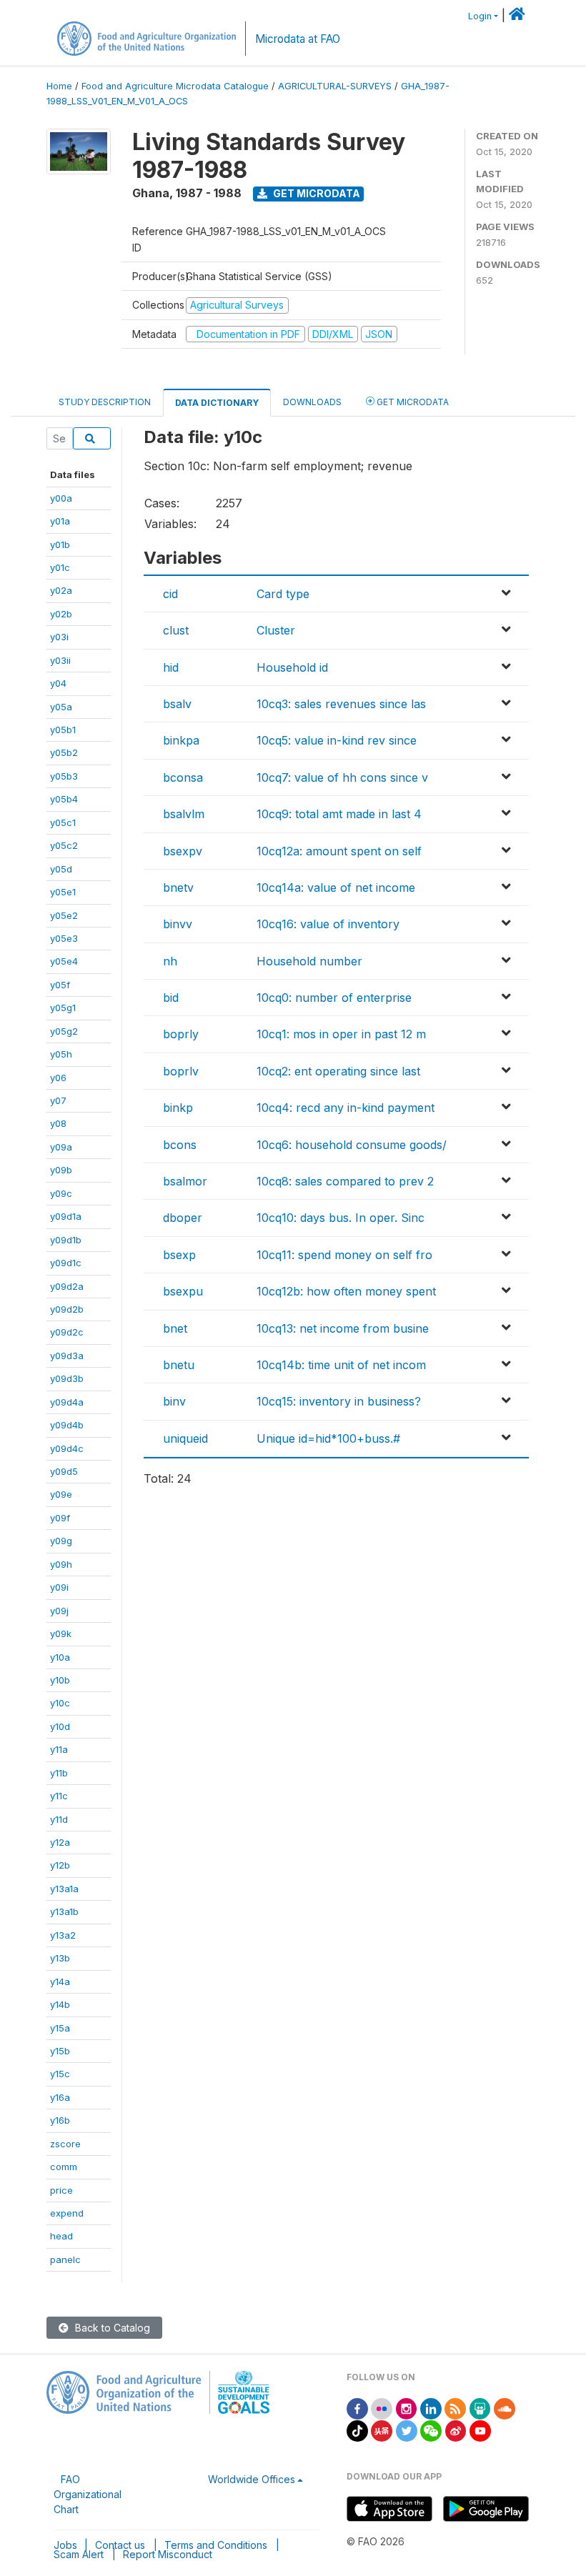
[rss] (455, 2408)
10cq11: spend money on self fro (344, 1255)
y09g (61, 1541)
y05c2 (64, 845)
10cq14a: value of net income (336, 887)
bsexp (179, 1255)
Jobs (65, 2545)
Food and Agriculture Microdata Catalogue (175, 86)
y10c (60, 1703)
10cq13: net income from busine (343, 1328)
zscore (65, 2144)
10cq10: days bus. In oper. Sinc (341, 1218)
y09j (59, 1611)
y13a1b (64, 1911)
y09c (61, 1193)
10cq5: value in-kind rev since (337, 740)
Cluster (276, 630)
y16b (60, 2120)
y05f (60, 985)
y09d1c (66, 1263)
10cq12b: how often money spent (346, 1291)
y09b (61, 1170)
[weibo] (456, 2430)
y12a (60, 1842)
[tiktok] (357, 2430)
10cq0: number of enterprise (334, 998)
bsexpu (183, 1291)
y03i (59, 637)
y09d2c (67, 1332)
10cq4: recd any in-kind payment (346, 1108)
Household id (292, 667)
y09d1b (66, 1240)
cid (170, 594)
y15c (60, 2074)
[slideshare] (480, 2408)
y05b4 (64, 799)
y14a (60, 1981)
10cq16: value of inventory (328, 924)
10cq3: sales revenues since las (341, 704)
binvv (178, 924)
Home (59, 86)
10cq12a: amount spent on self (339, 851)
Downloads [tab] (312, 402)
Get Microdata (316, 193)
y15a (60, 2028)
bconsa (183, 777)
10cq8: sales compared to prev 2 (345, 1181)
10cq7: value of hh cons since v (342, 777)
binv (174, 1401)
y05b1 (63, 730)
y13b (60, 1958)
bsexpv (183, 851)
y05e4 (64, 961)
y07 (58, 1100)
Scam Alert (79, 2554)
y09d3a (67, 1356)
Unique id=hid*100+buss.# (328, 1438)
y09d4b (67, 1425)
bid (171, 998)
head (61, 2236)
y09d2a (67, 1286)
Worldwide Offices (252, 2479)
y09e (61, 1494)
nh (170, 961)
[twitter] (407, 2430)
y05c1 (63, 822)
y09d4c (67, 1448)
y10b (60, 1680)
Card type (283, 594)
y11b (59, 1773)
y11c (59, 1796)
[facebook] (357, 2408)
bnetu (179, 1365)
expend (67, 2213)
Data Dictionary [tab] (217, 403)
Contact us (120, 2545)
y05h (61, 1054)
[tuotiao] (382, 2430)
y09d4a (67, 1402)
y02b (61, 614)
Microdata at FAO (298, 39)
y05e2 (64, 915)
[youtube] (480, 2430)
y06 (58, 1078)
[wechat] (431, 2430)
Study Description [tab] (105, 402)
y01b (60, 544)
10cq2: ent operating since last (338, 1071)
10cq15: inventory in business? (339, 1401)
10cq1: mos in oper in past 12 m (341, 1034)
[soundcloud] (505, 2408)
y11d (59, 1819)
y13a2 (63, 1935)
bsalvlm (184, 814)
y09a (61, 1147)
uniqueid (185, 1438)
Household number (309, 961)
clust (176, 630)
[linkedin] (431, 2408)
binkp (178, 1108)
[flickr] (382, 2408)
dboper (183, 1218)
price (61, 2190)
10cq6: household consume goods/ (352, 1145)
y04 (58, 683)
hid (171, 667)
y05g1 (63, 1008)
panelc (65, 2259)
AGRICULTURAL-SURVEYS (335, 86)
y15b (60, 2051)
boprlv (181, 1071)
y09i (59, 1587)
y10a (60, 1657)
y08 (58, 1123)
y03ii (60, 660)
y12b (60, 1865)
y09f (60, 1518)
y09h (61, 1564)
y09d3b (67, 1378)
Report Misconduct (168, 2554)
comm (64, 2167)
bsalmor (185, 1181)
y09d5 (64, 1471)
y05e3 (64, 938)
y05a (61, 707)
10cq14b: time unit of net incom (341, 1365)
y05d (61, 869)
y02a (61, 590)
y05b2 (64, 752)
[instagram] (407, 2408)
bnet (175, 1328)
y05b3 (64, 776)
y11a (59, 1749)
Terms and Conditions (216, 2545)
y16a (60, 2097)
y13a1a (64, 1889)
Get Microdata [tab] (412, 402)
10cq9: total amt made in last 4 (339, 814)
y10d (60, 1726)
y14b (60, 2004)
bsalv (177, 704)
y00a (61, 498)
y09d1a (66, 1216)
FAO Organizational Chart (88, 2494)
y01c (60, 567)
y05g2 (64, 1031)
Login (480, 16)
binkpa (181, 740)
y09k (61, 1633)
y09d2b (67, 1309)
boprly (181, 1034)
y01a (60, 521)
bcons (180, 1145)
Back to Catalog (111, 2328)
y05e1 (63, 892)
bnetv (178, 887)
